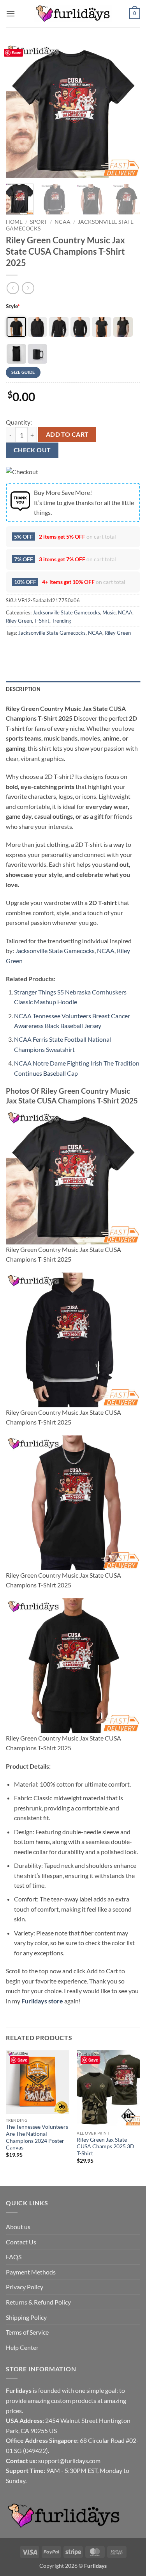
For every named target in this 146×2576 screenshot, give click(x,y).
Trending (62, 621)
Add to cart (67, 434)
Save (17, 53)
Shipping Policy (26, 2317)
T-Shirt (42, 621)
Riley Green (19, 621)
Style (13, 306)
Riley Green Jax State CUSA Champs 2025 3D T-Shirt (106, 2147)
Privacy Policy (25, 2287)
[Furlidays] (73, 14)
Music (109, 612)
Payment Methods (31, 2272)
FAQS (14, 2257)
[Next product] (13, 288)
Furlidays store (42, 2001)
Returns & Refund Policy (38, 2302)
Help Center (22, 2347)
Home (14, 222)
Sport (39, 222)
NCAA (62, 222)
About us (18, 2227)
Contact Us (21, 2242)
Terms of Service (27, 2332)
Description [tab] (23, 689)
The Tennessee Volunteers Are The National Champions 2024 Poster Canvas (37, 2137)
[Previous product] (28, 288)
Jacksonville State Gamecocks (66, 612)
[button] (11, 13)
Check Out (32, 450)
